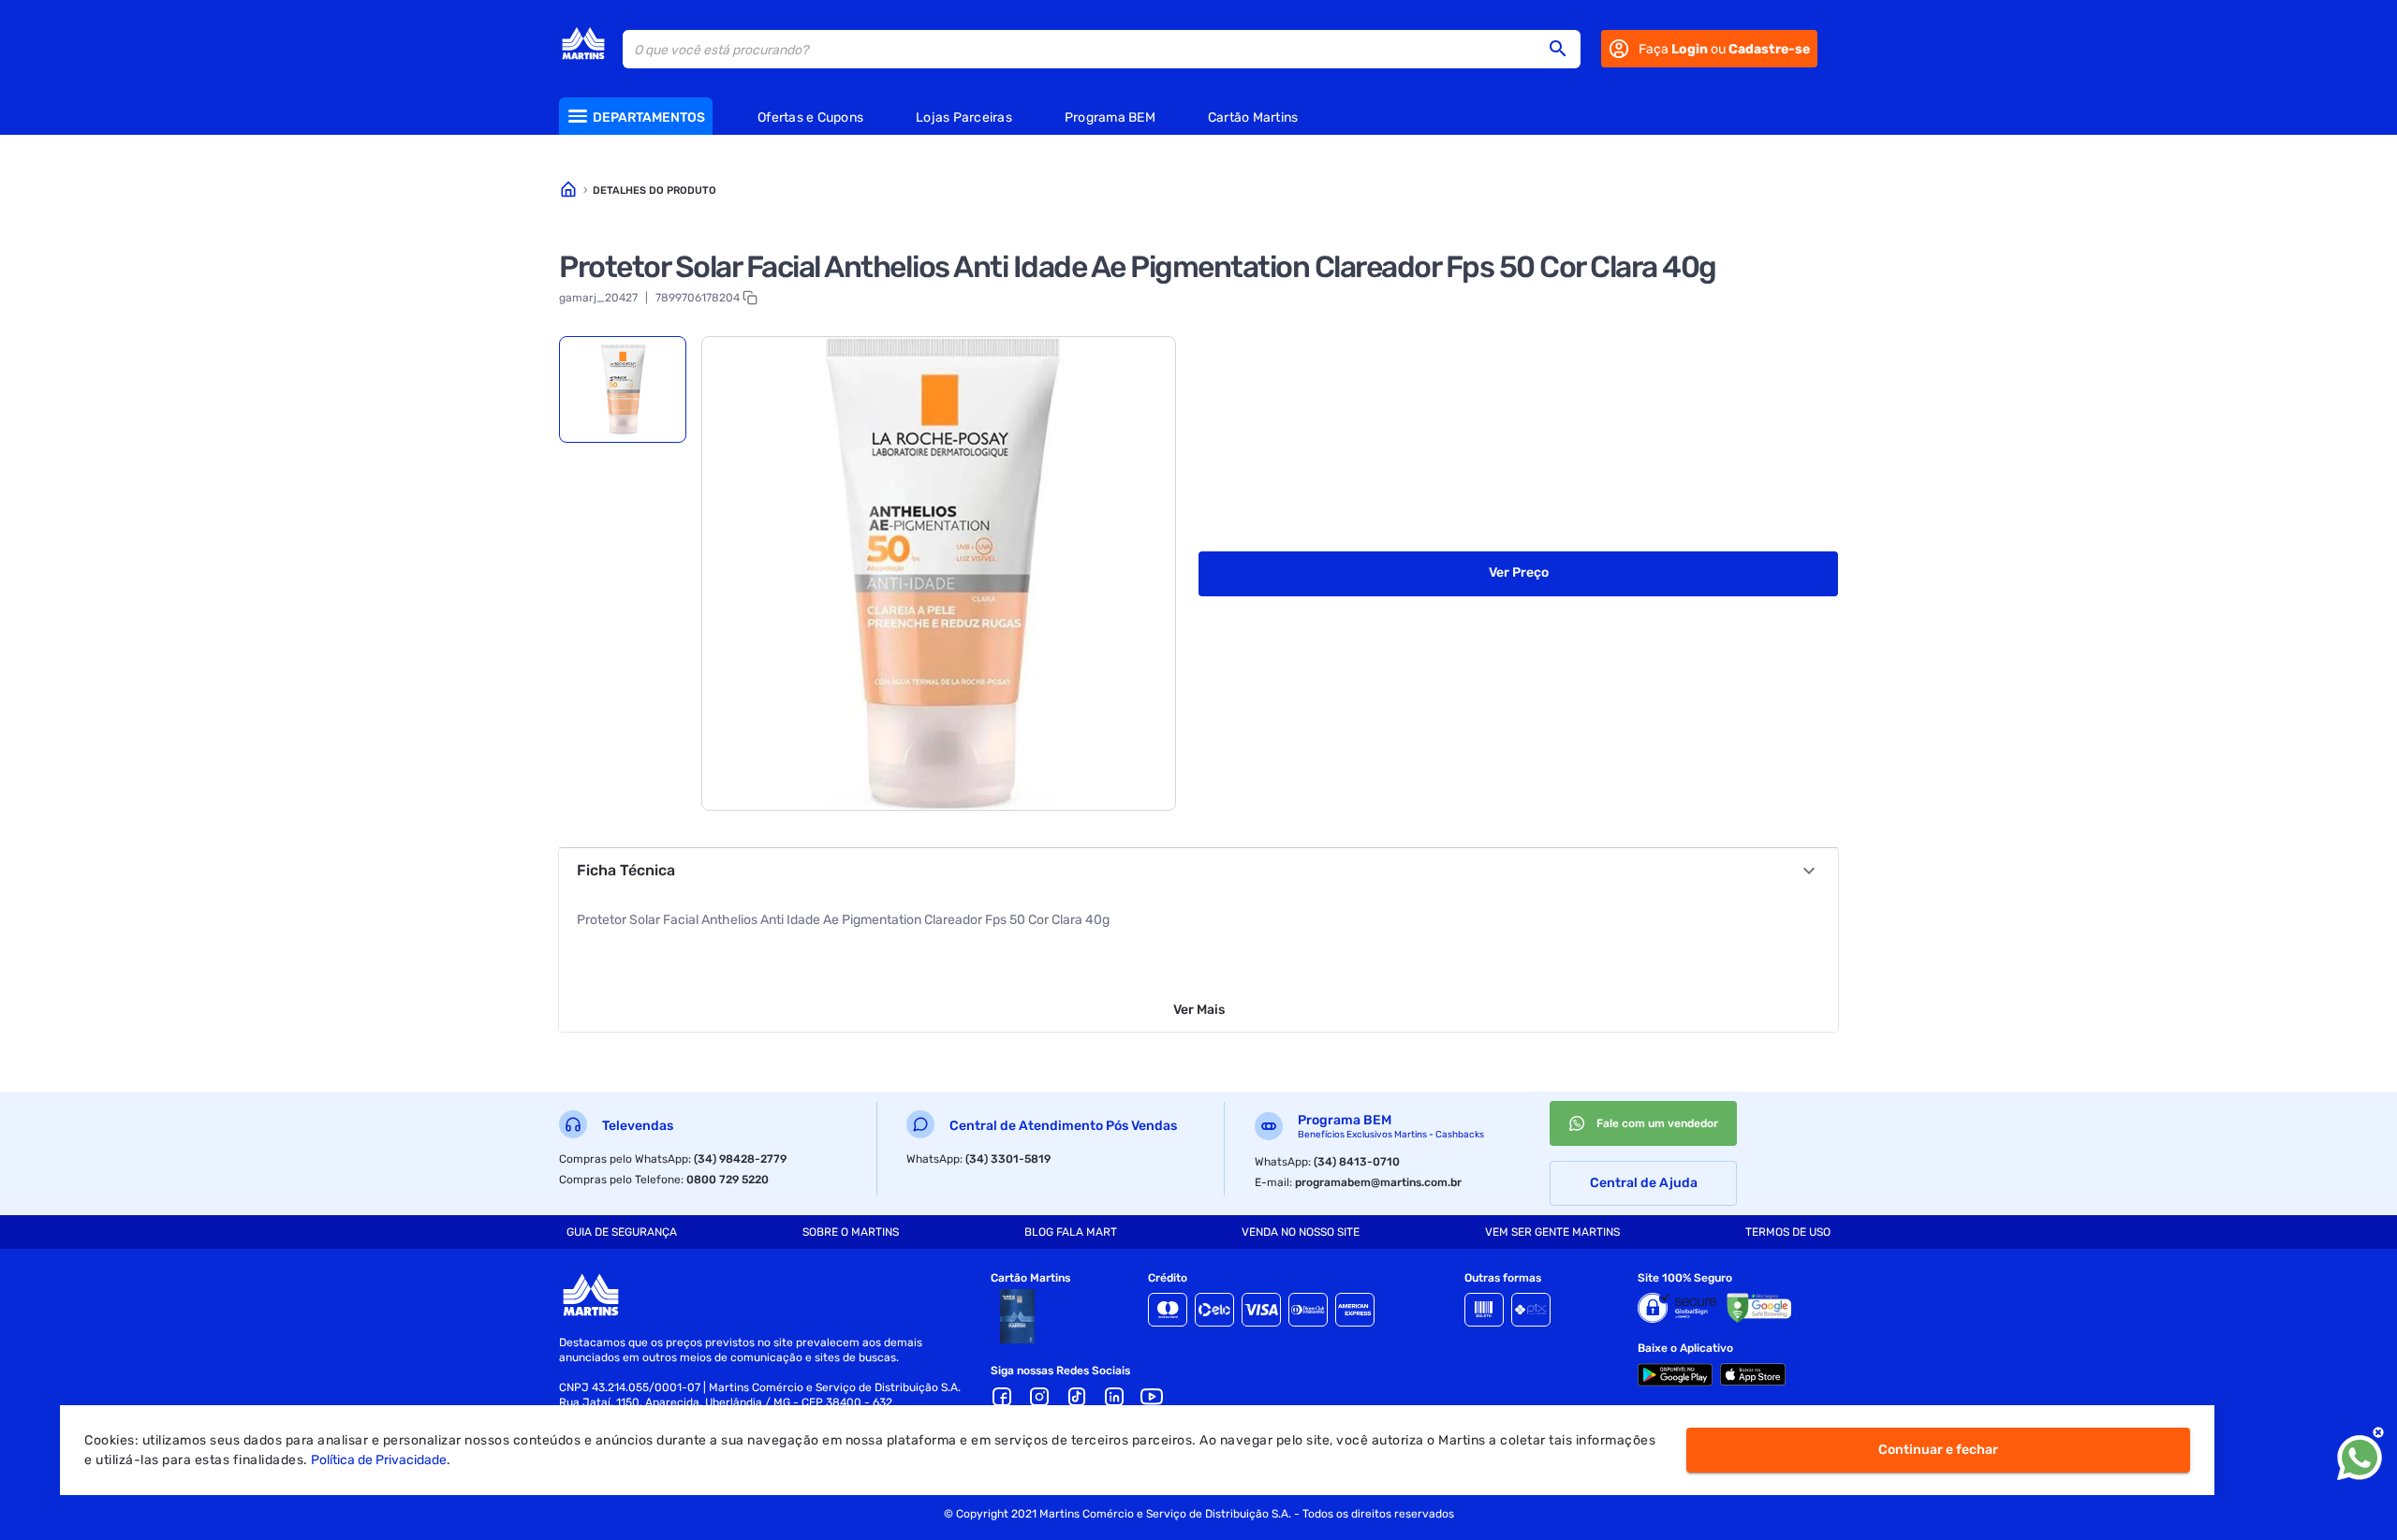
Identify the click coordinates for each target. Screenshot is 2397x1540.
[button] (1564, 49)
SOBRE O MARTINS (851, 1232)
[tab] (623, 389)
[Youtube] (1152, 1397)
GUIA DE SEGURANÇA (622, 1232)
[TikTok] (1077, 1397)
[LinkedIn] (1114, 1397)
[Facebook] (1002, 1397)
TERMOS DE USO (1788, 1232)
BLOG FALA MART (1071, 1232)
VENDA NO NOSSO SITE (1301, 1232)
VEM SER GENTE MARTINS (1552, 1232)
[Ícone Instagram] (1039, 1397)
